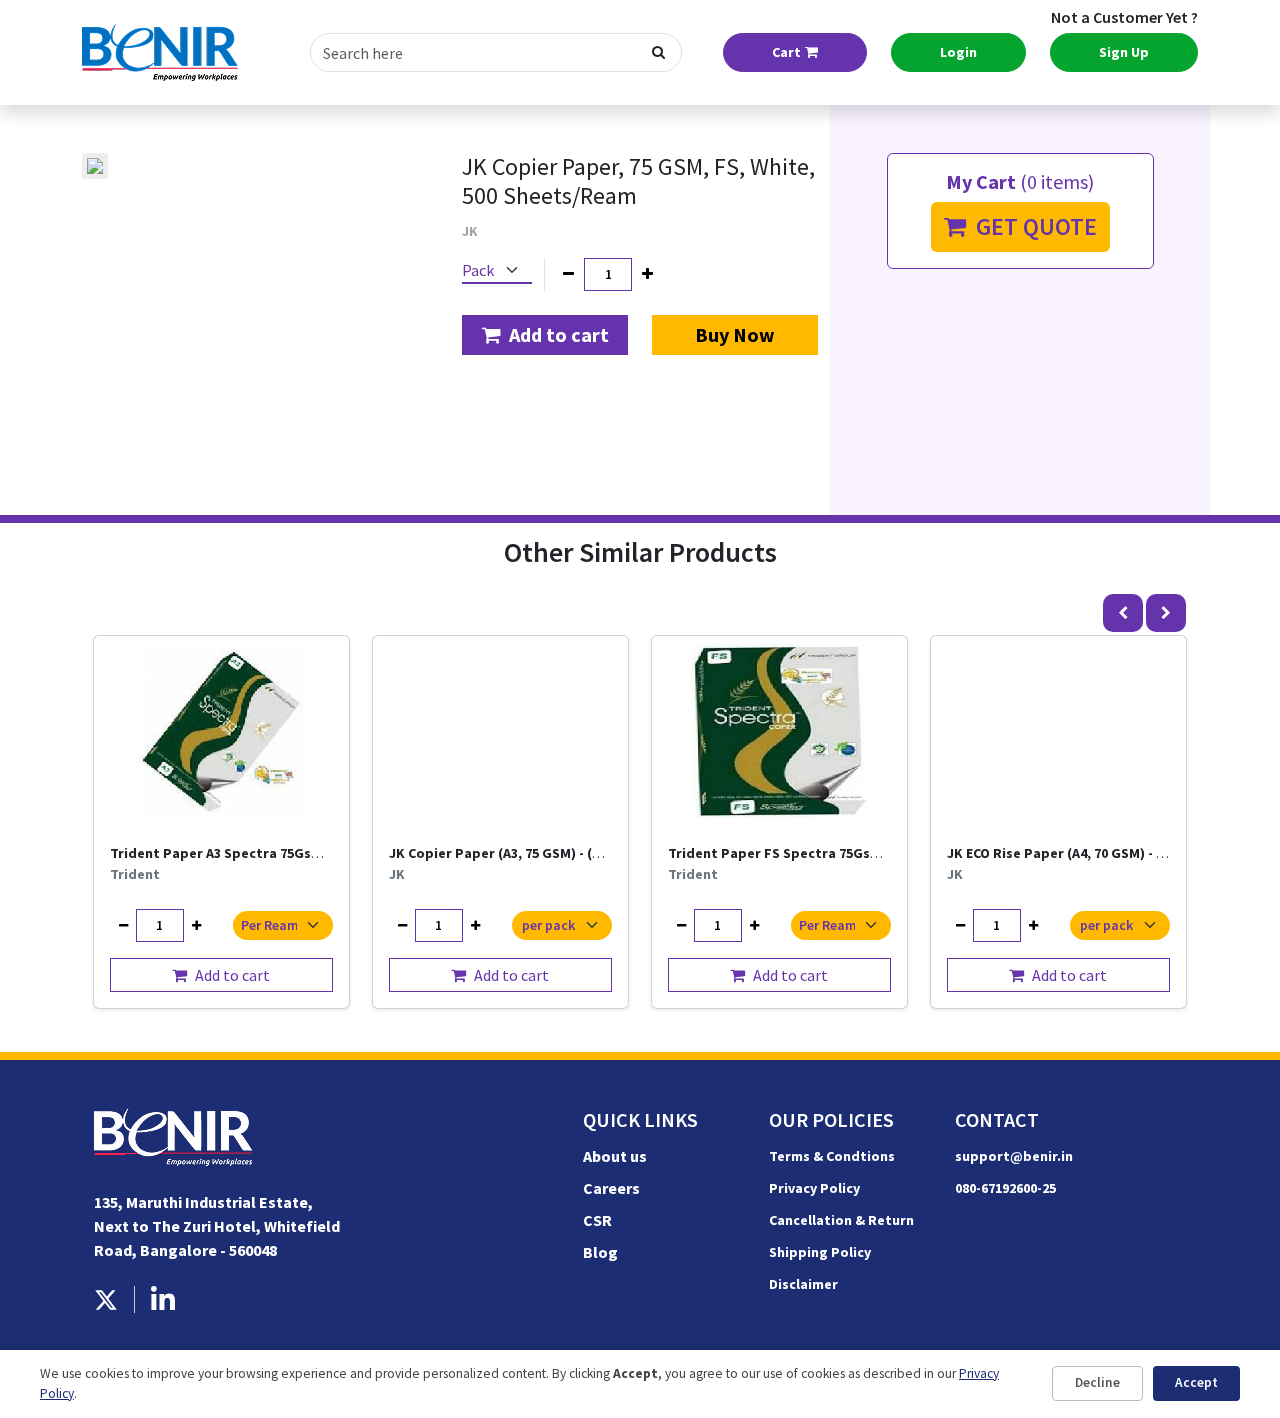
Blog (600, 1252)
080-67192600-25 (1005, 1188)
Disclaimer (803, 1284)
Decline (1097, 1382)
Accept (1196, 1382)
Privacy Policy (814, 1188)
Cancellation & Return (841, 1220)
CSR (597, 1220)
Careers (611, 1188)
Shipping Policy (820, 1252)
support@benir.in (1014, 1156)
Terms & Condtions (832, 1156)
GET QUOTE (1031, 226)
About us (615, 1156)
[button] (545, 335)
